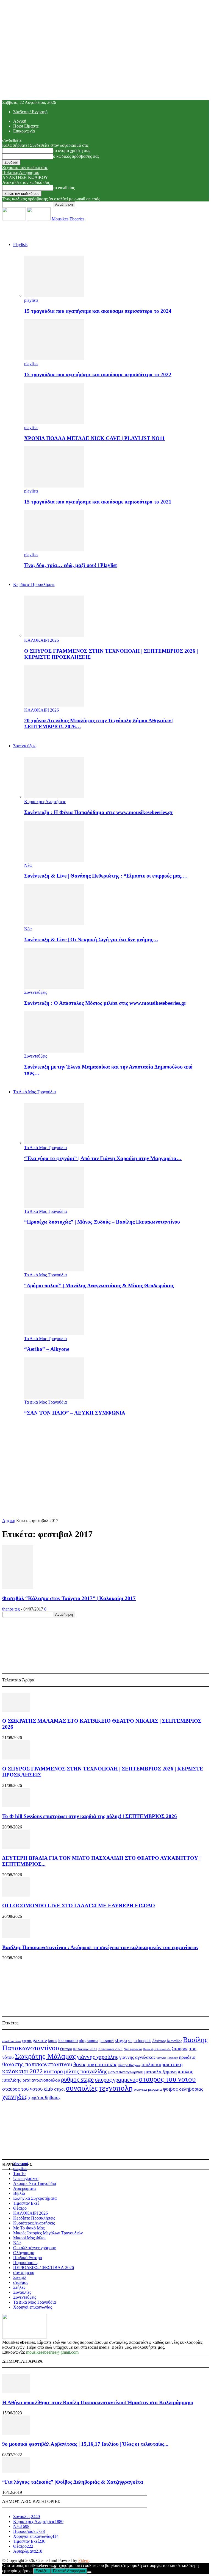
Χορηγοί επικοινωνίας (33, 2307)
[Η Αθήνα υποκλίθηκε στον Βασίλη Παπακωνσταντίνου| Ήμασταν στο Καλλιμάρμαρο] (16, 2392)
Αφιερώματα (24, 2188)
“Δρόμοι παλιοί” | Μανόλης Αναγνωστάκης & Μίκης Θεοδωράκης (99, 1286)
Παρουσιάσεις (26, 2263)
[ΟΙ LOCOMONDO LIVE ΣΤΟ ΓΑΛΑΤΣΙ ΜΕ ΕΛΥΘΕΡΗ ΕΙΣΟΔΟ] (16, 1895)
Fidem (84, 2560)
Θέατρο (66, 2049)
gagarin (27, 2041)
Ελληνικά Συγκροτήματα (35, 2198)
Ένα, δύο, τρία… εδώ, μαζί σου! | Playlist (70, 565)
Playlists (20, 244)
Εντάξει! (42, 2571)
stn (130, 2041)
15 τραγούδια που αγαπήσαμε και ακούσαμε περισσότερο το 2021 (98, 502)
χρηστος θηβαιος (44, 2097)
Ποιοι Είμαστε (26, 126)
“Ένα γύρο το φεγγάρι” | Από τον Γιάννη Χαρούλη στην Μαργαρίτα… (103, 1158)
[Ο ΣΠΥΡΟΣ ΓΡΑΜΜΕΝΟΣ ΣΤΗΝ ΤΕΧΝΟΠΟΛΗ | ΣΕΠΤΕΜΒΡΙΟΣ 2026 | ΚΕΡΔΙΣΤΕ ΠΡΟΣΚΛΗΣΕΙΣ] (54, 635)
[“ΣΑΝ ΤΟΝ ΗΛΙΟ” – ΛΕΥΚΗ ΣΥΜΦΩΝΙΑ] (54, 1397)
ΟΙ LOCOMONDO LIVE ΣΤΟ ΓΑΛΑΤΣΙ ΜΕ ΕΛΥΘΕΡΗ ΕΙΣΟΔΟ (79, 1906)
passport (107, 2040)
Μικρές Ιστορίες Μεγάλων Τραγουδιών (48, 2233)
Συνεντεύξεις (25, 746)
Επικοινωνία (24, 131)
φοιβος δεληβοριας (183, 2089)
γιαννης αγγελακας (137, 2057)
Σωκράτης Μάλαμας (45, 2056)
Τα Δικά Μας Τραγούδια (34, 1092)
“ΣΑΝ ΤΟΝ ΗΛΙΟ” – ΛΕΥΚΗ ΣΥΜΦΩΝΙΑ (75, 1413)
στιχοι (59, 2089)
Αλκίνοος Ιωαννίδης (167, 2041)
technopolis (142, 2041)
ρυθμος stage (77, 2079)
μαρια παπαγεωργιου (126, 2072)
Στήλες (19, 2287)
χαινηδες (15, 2097)
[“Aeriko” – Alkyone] (54, 1334)
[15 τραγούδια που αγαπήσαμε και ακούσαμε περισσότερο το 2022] (54, 359)
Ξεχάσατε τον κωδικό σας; (25, 168)
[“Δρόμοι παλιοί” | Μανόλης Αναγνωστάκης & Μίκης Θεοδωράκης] (54, 1270)
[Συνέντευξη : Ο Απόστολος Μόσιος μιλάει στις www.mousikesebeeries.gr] (54, 987)
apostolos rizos (12, 2041)
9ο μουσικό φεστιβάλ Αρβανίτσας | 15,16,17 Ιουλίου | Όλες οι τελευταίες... (85, 2444)
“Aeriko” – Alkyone (47, 1349)
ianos (53, 2041)
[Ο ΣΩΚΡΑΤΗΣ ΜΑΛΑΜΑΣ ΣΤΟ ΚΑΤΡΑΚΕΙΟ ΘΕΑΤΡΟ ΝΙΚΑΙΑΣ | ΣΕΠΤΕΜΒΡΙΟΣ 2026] (16, 1710)
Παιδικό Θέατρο (28, 2258)
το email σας (64, 188)
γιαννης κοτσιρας (167, 2058)
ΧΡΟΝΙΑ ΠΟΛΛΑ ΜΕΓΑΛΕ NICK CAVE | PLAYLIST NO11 (95, 438)
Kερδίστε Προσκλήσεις (34, 584)
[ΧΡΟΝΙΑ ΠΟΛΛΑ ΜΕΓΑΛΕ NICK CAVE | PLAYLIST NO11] (54, 423)
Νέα (28, 865)
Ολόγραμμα (24, 2253)
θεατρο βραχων (129, 2065)
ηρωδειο (187, 2057)
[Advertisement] (105, 1459)
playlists (31, 300)
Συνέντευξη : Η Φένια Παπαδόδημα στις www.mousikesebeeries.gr (99, 812)
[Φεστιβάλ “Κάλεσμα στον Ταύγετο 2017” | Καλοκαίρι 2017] (18, 1588)
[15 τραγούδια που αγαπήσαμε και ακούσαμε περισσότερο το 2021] (54, 486)
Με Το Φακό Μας (29, 2228)
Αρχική (20, 121)
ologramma (89, 2041)
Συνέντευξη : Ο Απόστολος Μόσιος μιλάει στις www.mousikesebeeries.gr (105, 1003)
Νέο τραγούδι (133, 2049)
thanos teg (11, 1609)
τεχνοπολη (116, 2088)
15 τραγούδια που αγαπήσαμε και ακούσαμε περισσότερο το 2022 (98, 374)
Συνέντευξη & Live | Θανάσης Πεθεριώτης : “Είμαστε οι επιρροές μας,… (106, 876)
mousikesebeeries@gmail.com (52, 2352)
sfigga (121, 2040)
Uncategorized (26, 2178)
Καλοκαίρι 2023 (110, 2049)
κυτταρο (53, 2071)
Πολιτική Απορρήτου (21, 172)
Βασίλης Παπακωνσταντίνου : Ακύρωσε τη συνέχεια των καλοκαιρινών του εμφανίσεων (100, 1947)
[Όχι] (89, 2572)
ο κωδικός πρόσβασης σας (76, 156)
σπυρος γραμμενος (116, 2080)
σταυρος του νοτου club (28, 2089)
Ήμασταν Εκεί (26, 2203)
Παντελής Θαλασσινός (157, 2049)
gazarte (40, 2040)
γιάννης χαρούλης (98, 2057)
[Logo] (15, 219)
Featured (21, 2164)
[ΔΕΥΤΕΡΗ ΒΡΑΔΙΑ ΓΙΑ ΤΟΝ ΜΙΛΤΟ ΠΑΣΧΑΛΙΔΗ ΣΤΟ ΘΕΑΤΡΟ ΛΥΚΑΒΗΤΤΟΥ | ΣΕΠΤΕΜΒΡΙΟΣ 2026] (16, 1847)
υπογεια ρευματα (148, 2089)
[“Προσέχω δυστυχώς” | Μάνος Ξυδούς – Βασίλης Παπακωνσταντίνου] (54, 1206)
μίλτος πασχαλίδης (86, 2071)
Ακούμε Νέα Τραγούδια (35, 2183)
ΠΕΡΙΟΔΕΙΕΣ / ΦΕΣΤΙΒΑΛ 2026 (44, 2268)
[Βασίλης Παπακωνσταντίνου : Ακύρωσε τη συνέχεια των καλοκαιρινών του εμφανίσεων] (16, 1937)
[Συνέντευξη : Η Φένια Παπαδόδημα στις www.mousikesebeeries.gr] (54, 797)
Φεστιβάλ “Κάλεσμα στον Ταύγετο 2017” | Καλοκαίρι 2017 (69, 1598)
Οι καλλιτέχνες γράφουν (34, 2248)
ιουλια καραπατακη (162, 2064)
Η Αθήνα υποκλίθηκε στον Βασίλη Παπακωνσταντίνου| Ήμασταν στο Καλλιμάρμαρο (98, 2402)
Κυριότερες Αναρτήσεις (45, 802)
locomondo (68, 2040)
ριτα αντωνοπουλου (41, 2080)
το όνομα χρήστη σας (72, 150)
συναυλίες (82, 2088)
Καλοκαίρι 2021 (85, 2049)
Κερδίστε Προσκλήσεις (34, 2218)
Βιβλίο (19, 2193)
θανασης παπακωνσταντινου (37, 2064)
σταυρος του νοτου (167, 2079)
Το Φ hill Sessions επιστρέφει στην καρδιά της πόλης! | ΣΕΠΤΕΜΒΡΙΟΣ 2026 (90, 1816)
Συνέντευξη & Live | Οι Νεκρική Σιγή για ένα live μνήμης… (91, 940)
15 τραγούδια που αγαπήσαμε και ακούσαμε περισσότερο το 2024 (98, 311)
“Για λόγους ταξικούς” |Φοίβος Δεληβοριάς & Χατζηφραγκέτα (73, 2482)
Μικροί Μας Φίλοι (29, 2238)
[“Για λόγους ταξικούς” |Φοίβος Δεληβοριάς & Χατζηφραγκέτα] (16, 2471)
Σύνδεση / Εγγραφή (30, 112)
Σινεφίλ (20, 2277)
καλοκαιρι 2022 (23, 2071)
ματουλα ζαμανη (160, 2072)
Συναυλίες (22, 2292)
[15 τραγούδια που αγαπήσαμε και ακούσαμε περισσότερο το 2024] (54, 295)
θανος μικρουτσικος (95, 2064)
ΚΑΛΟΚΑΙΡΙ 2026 (41, 640)
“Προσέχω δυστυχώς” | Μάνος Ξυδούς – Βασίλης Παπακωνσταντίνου (102, 1222)
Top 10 (19, 2174)
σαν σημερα (24, 2272)
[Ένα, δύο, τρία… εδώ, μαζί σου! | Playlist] (54, 550)
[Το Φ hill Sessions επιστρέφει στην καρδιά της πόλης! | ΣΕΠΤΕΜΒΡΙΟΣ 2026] (16, 1806)
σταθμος (21, 2282)
